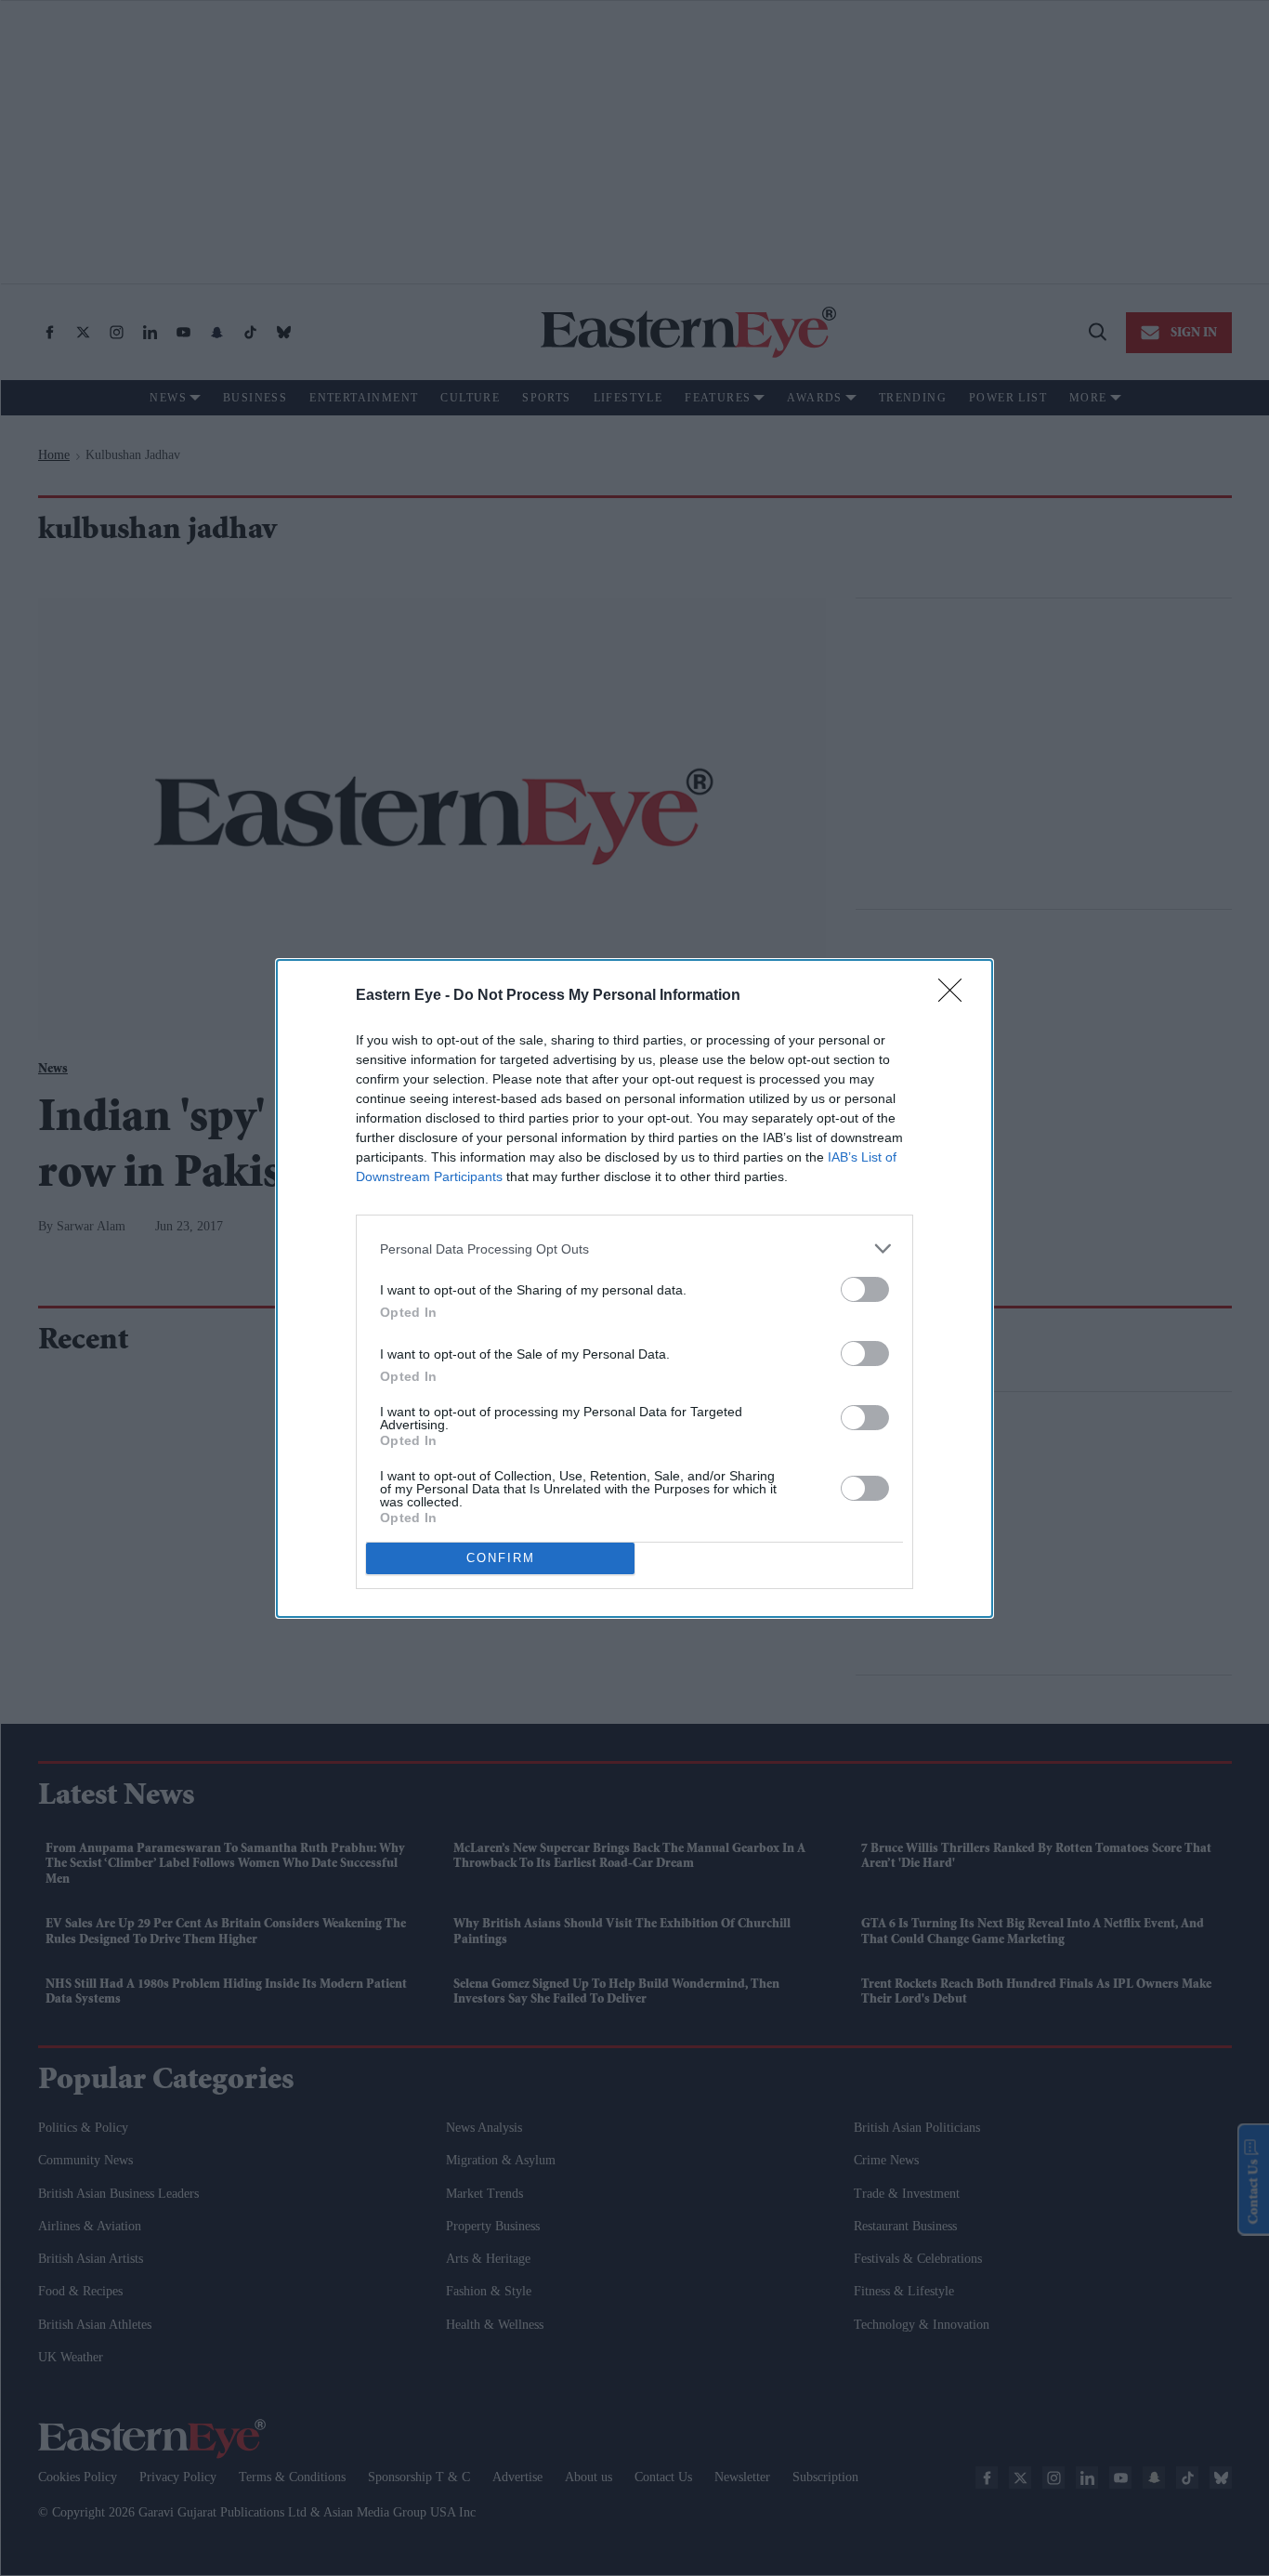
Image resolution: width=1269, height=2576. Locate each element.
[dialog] (634, 1288)
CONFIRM (501, 1558)
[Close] (956, 996)
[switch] (865, 1289)
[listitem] (634, 1249)
